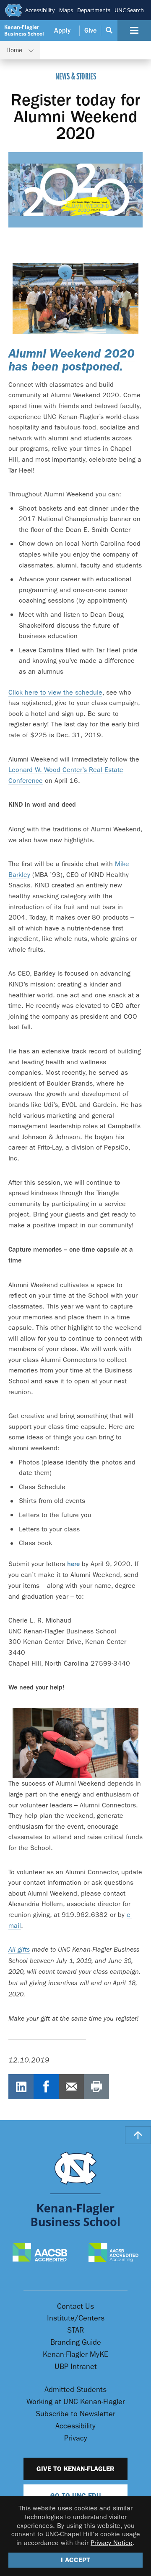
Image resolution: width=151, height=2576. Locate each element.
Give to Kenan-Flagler (75, 2469)
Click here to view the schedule (55, 692)
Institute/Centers (76, 2318)
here (73, 1564)
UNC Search (129, 10)
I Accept (75, 2560)
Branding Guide (76, 2342)
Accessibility (40, 10)
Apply (62, 31)
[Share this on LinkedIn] (21, 2087)
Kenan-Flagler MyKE (75, 2355)
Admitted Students (75, 2390)
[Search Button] (109, 31)
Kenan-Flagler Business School (24, 30)
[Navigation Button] (134, 31)
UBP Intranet (76, 2367)
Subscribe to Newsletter (75, 2414)
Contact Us (75, 2306)
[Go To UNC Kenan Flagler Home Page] (75, 2189)
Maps (66, 10)
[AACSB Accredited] (40, 2253)
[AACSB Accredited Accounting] (114, 2253)
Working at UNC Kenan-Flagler (76, 2402)
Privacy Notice (112, 2543)
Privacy (76, 2438)
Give (90, 31)
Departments (94, 10)
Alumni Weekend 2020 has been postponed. (72, 360)
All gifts (19, 1950)
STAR (75, 2330)
